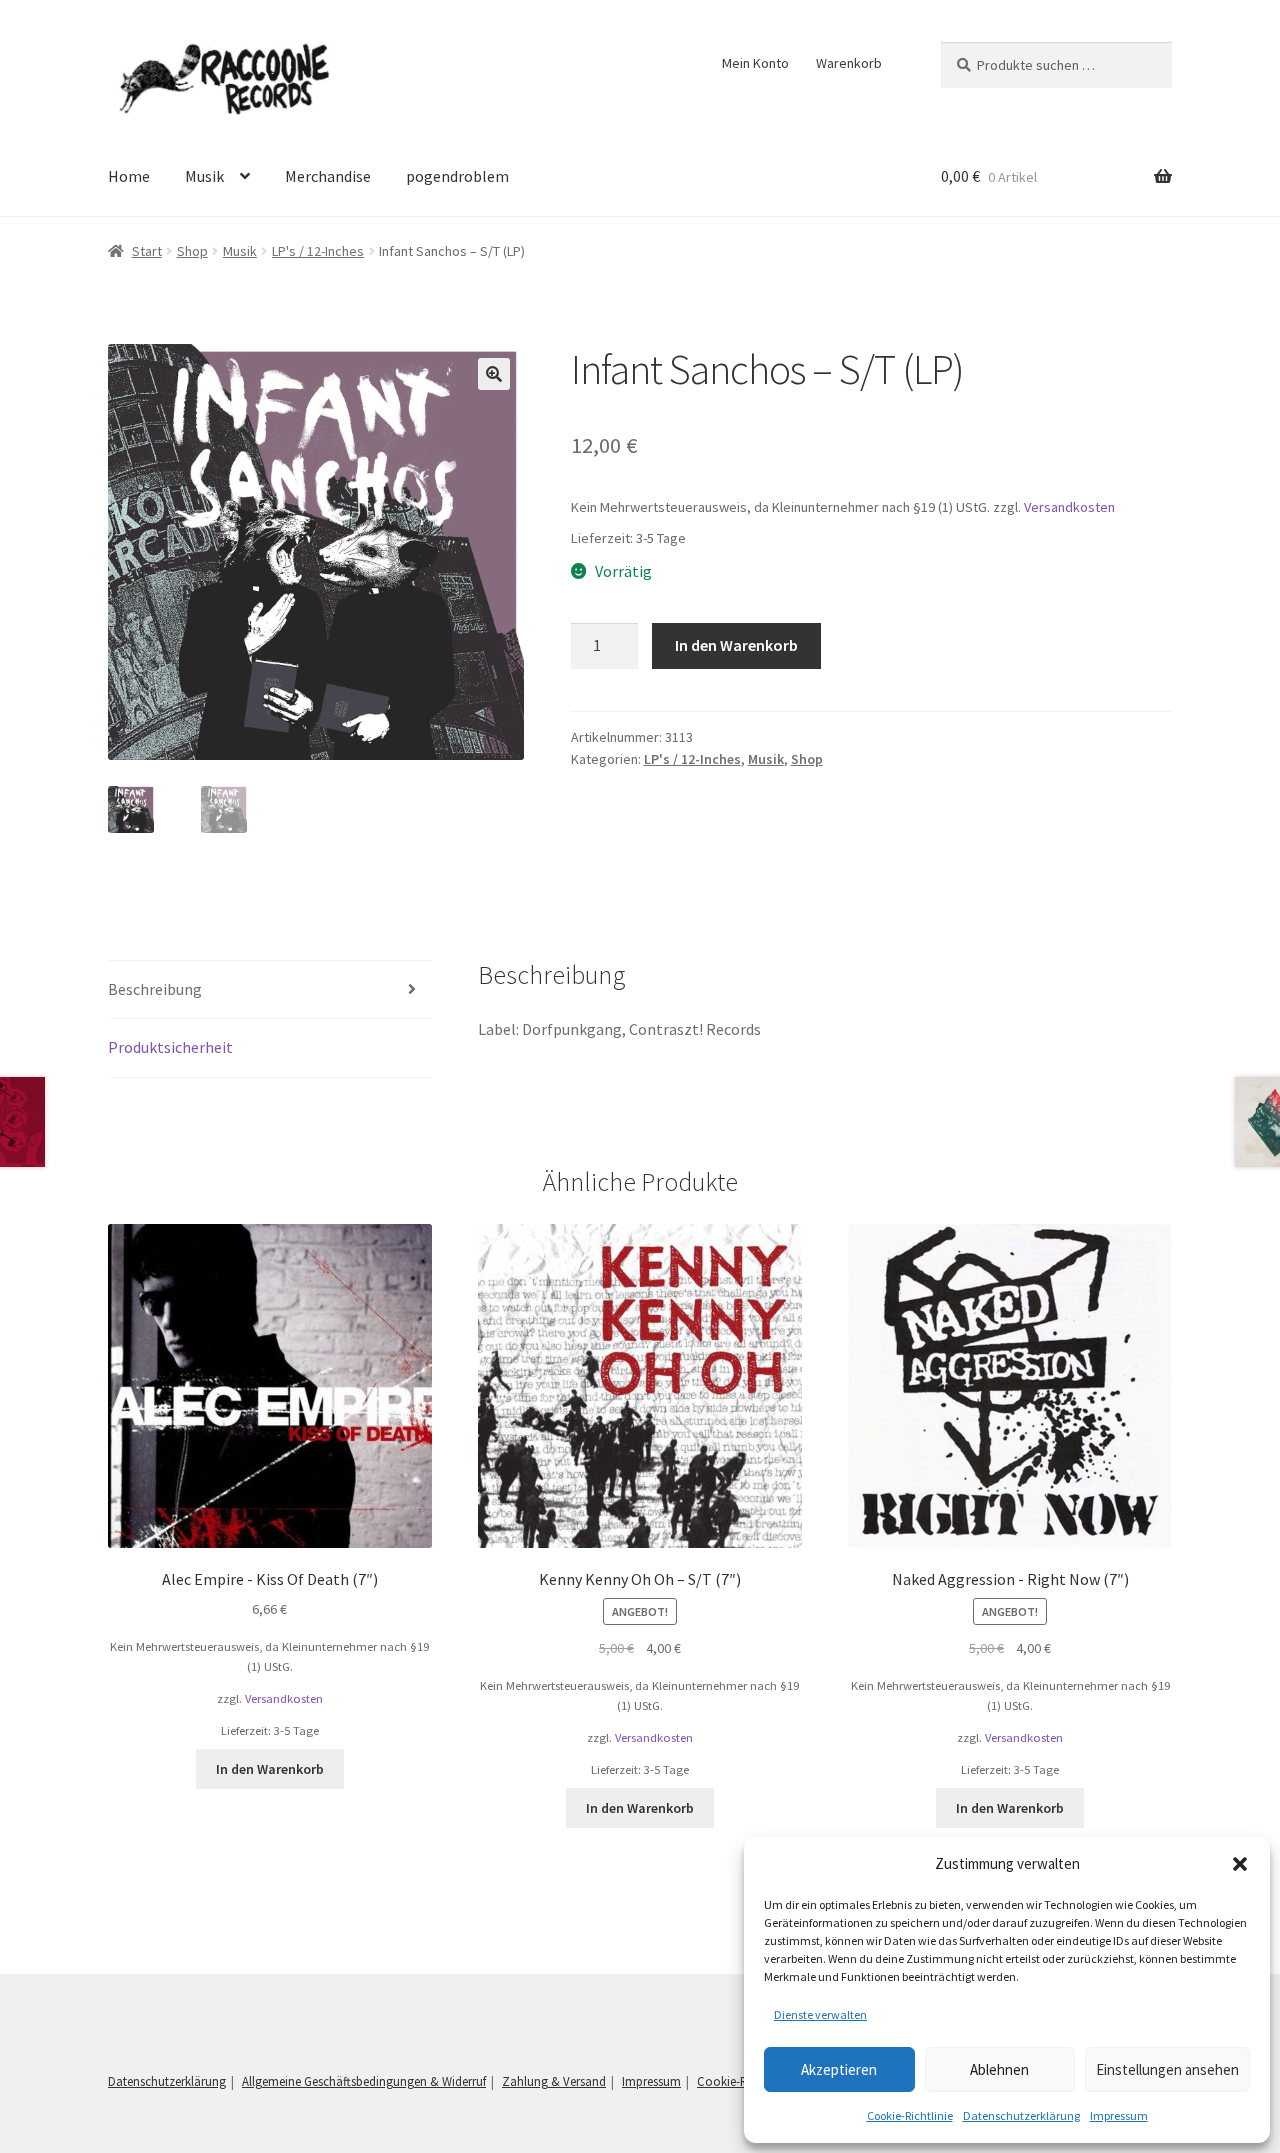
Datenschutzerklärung (1021, 2115)
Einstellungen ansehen (1167, 2069)
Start (147, 251)
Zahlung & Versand (554, 2081)
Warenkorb (849, 63)
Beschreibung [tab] (155, 989)
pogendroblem (457, 176)
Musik (204, 176)
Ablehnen (999, 2069)
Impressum (1119, 2115)
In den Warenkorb (736, 645)
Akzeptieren (839, 2069)
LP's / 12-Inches (318, 251)
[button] (1240, 1864)
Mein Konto (755, 63)
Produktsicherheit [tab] (170, 1047)
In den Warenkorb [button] (270, 1769)
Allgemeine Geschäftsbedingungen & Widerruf (364, 2081)
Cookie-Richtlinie (910, 2115)
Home (129, 176)
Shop (192, 251)
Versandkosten (1069, 507)
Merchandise (328, 176)
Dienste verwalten (820, 2014)
